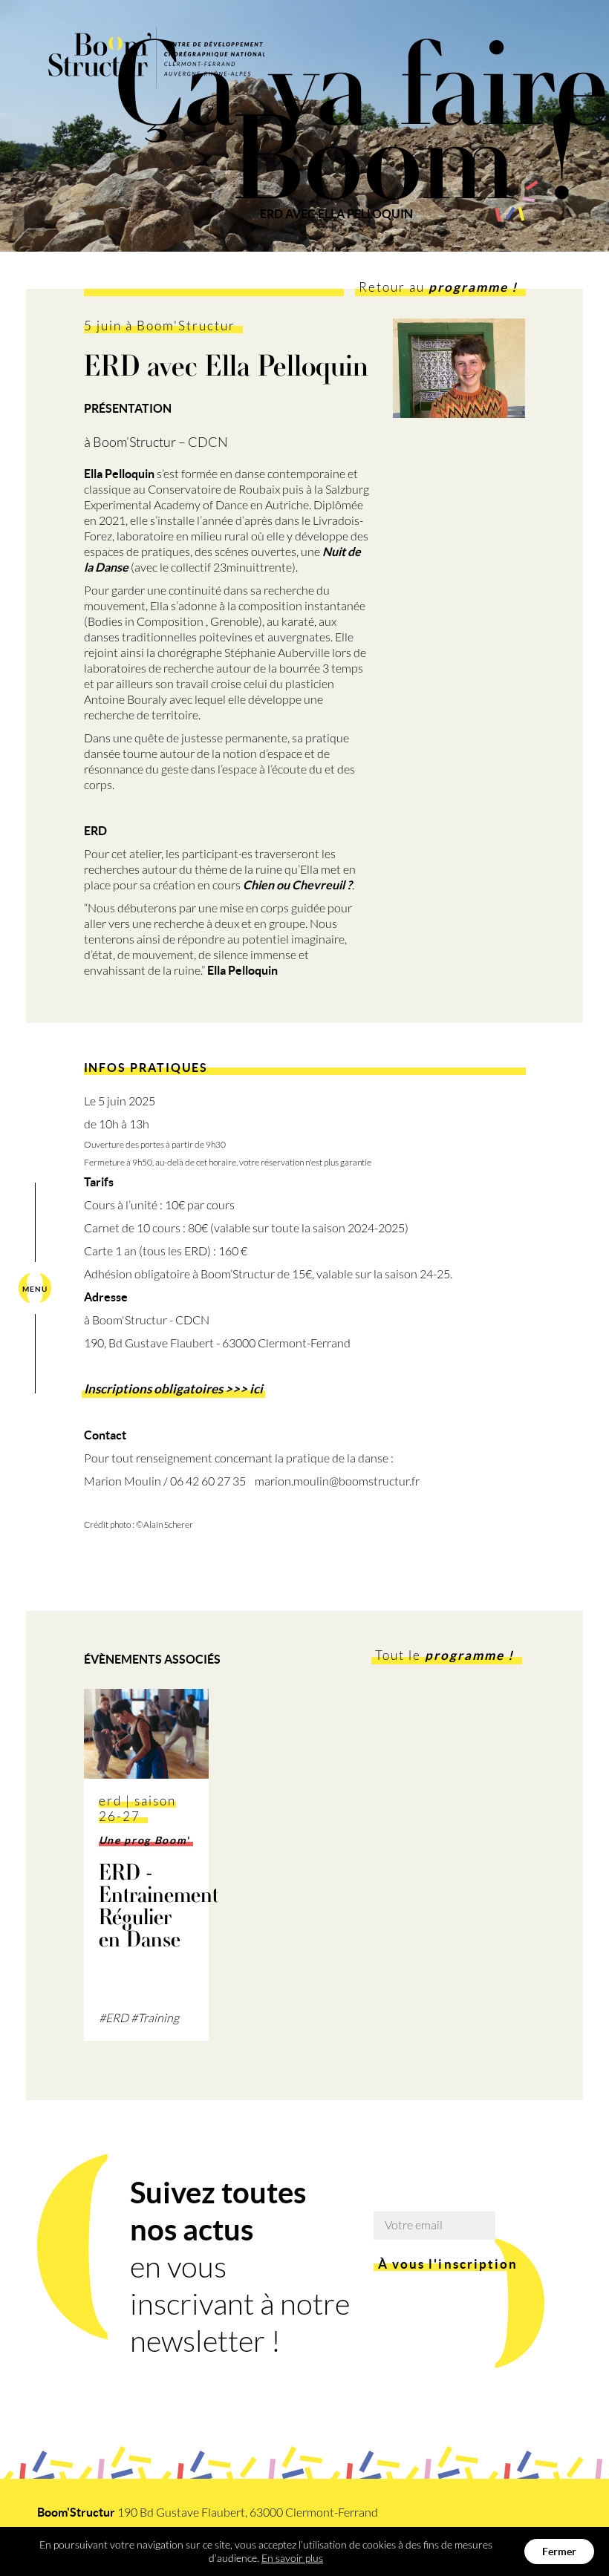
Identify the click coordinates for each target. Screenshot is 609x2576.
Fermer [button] (559, 2552)
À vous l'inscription (448, 2264)
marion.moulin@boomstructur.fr (337, 1481)
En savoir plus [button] (292, 2558)
